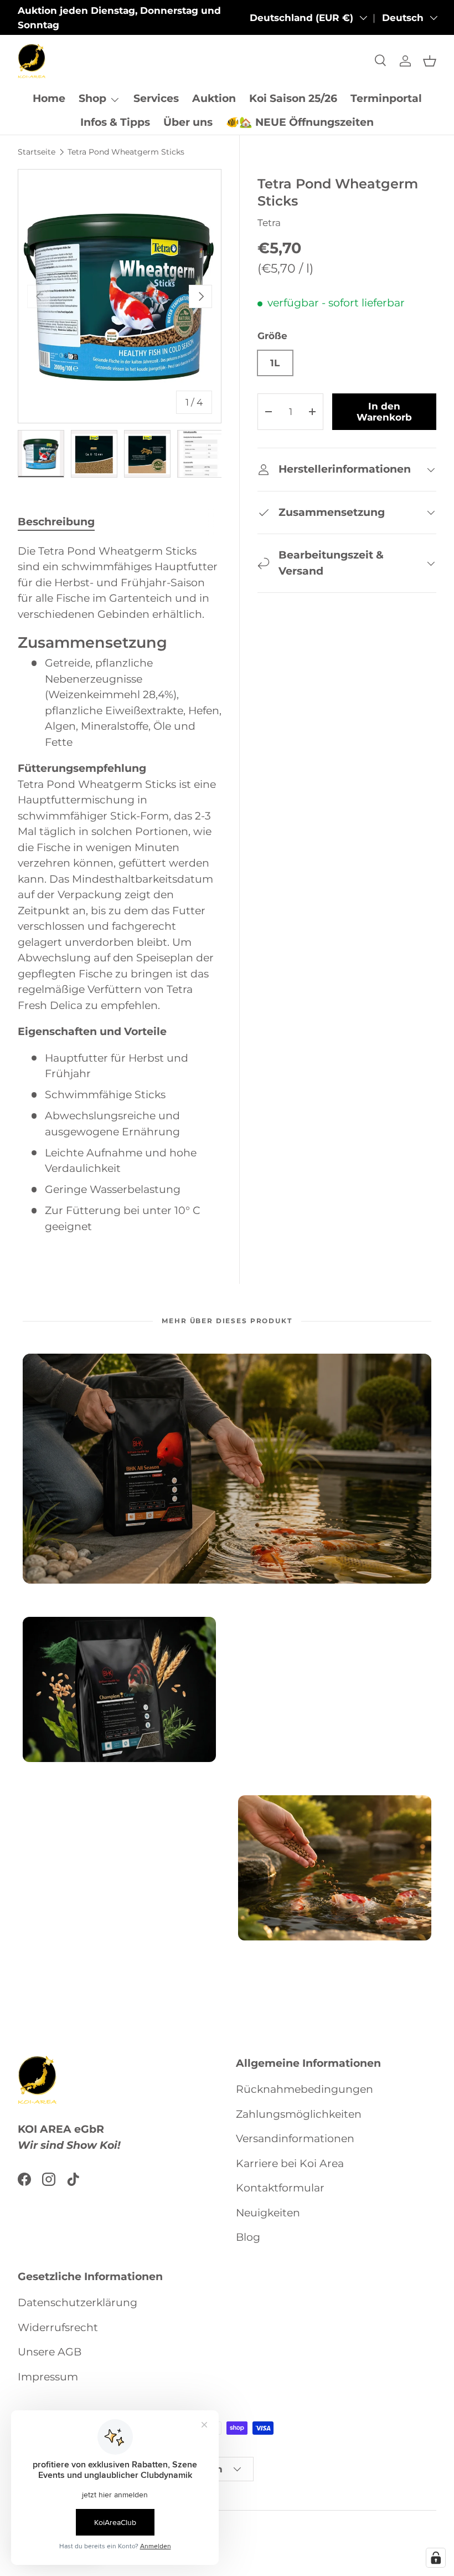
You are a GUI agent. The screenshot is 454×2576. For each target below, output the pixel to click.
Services (156, 98)
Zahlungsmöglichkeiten (299, 2114)
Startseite (37, 152)
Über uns (188, 122)
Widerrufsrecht (58, 2327)
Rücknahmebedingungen (305, 2089)
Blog (248, 2237)
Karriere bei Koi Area (290, 2163)
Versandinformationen (295, 2139)
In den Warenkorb (384, 412)
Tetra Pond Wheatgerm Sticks (126, 152)
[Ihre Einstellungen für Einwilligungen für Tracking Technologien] (436, 2558)
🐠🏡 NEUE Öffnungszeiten (300, 122)
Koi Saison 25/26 (293, 98)
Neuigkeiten (268, 2213)
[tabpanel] (120, 889)
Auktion (214, 98)
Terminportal (386, 98)
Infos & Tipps (115, 122)
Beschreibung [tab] (56, 522)
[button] (430, 61)
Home (49, 98)
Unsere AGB (50, 2352)
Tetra (269, 223)
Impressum (48, 2377)
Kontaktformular (280, 2188)
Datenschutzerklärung (78, 2303)
